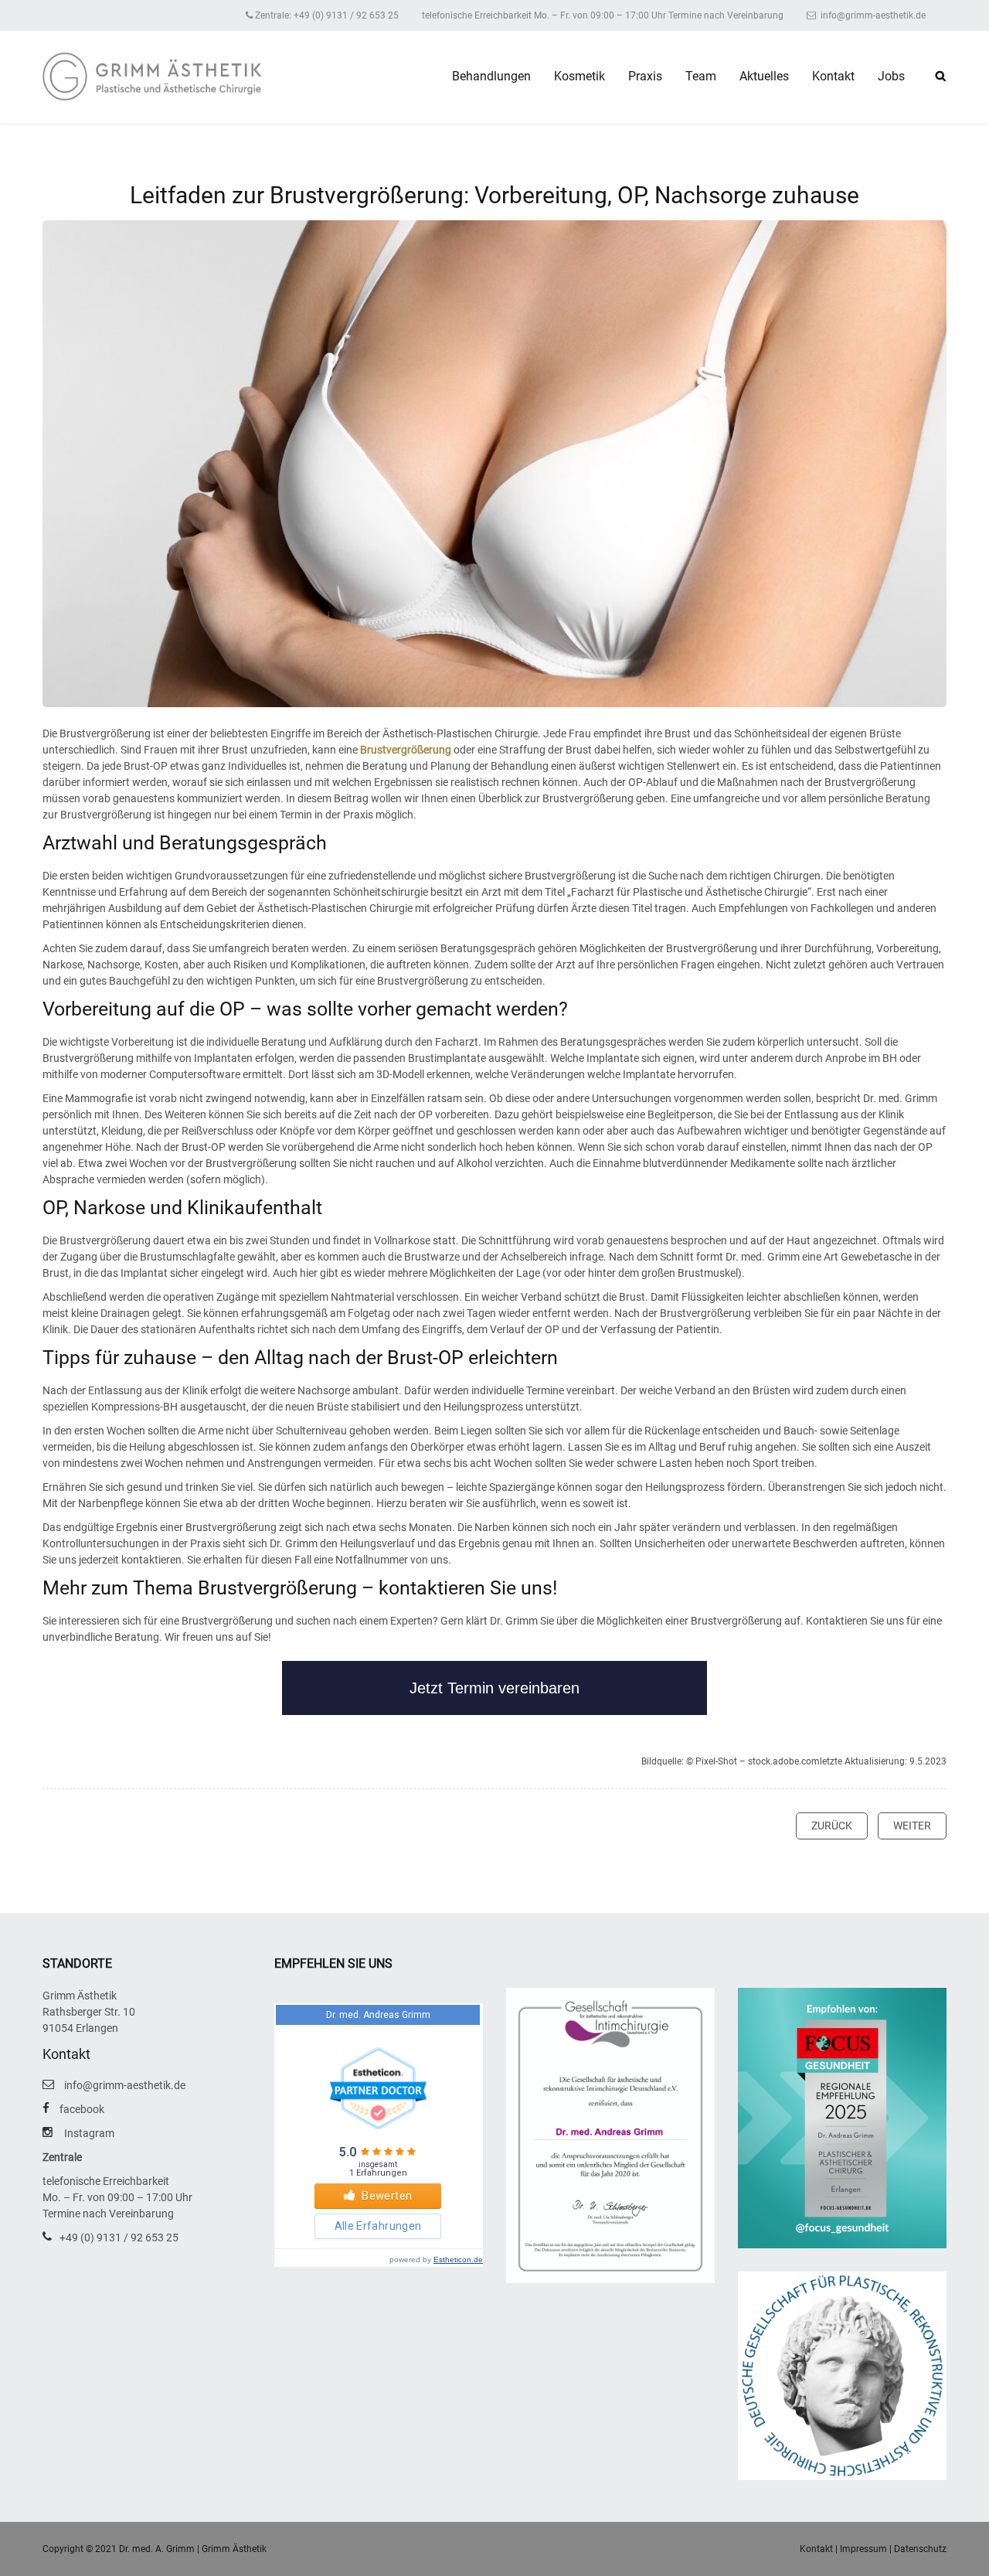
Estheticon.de (458, 2260)
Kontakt (833, 76)
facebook (82, 2109)
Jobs (891, 76)
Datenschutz (920, 2549)
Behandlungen (491, 76)
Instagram (89, 2133)
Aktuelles (764, 76)
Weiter (912, 1826)
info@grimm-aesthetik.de (872, 15)
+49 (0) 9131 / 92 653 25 (119, 2237)
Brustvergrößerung (406, 750)
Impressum (863, 2549)
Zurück (832, 1826)
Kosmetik (579, 76)
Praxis (645, 76)
